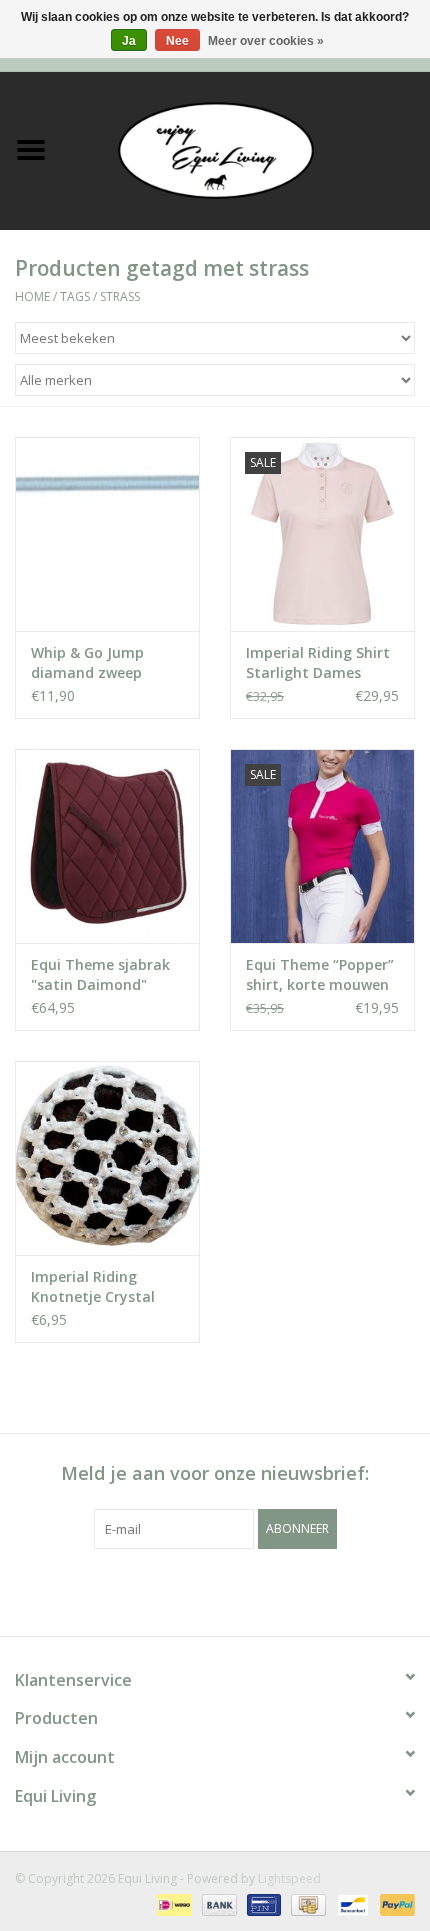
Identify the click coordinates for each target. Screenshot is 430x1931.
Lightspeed (289, 1878)
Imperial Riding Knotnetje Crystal (93, 1286)
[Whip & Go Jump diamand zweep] (107, 534)
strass (120, 296)
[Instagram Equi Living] (323, 1590)
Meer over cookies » (266, 41)
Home (32, 296)
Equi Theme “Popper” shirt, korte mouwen (320, 974)
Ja (129, 41)
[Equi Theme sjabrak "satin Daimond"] (107, 846)
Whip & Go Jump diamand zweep (87, 662)
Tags (75, 296)
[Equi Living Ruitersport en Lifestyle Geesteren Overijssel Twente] (246, 148)
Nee (177, 41)
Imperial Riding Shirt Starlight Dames (318, 662)
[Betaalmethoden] (172, 1903)
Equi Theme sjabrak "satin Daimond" (100, 974)
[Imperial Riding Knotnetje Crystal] (107, 1158)
